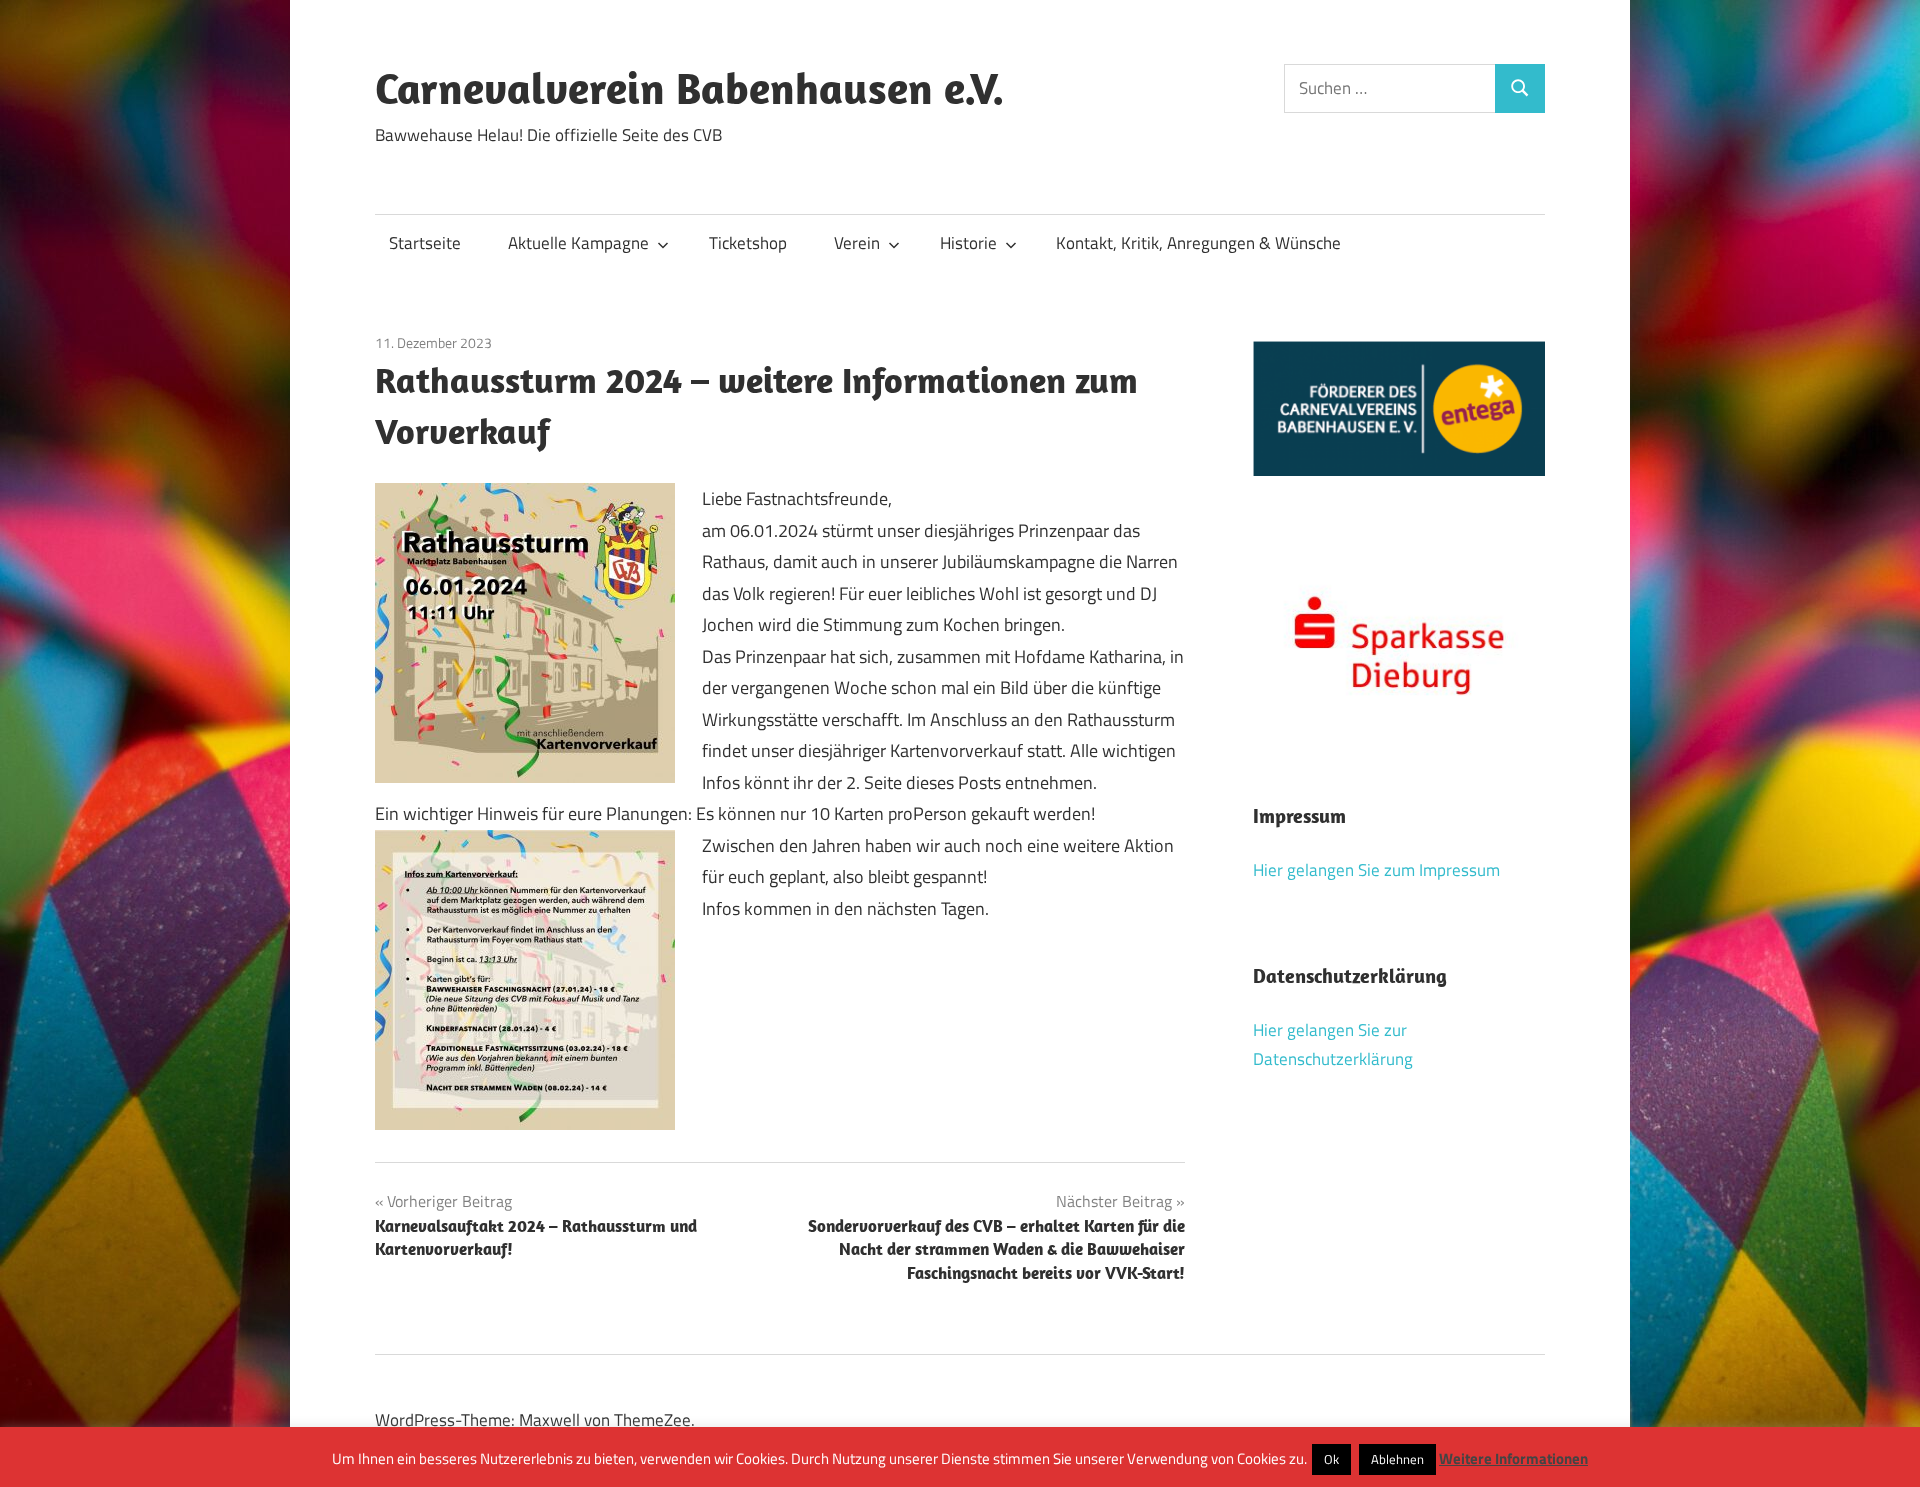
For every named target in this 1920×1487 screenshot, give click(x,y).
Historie (968, 243)
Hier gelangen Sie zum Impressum (1376, 870)
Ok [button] (1331, 1459)
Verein (857, 243)
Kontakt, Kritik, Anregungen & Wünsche (1198, 243)
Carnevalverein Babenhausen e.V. (689, 88)
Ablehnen (1397, 1459)
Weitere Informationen (1513, 1458)
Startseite (425, 243)
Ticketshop (748, 243)
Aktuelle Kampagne (578, 243)
